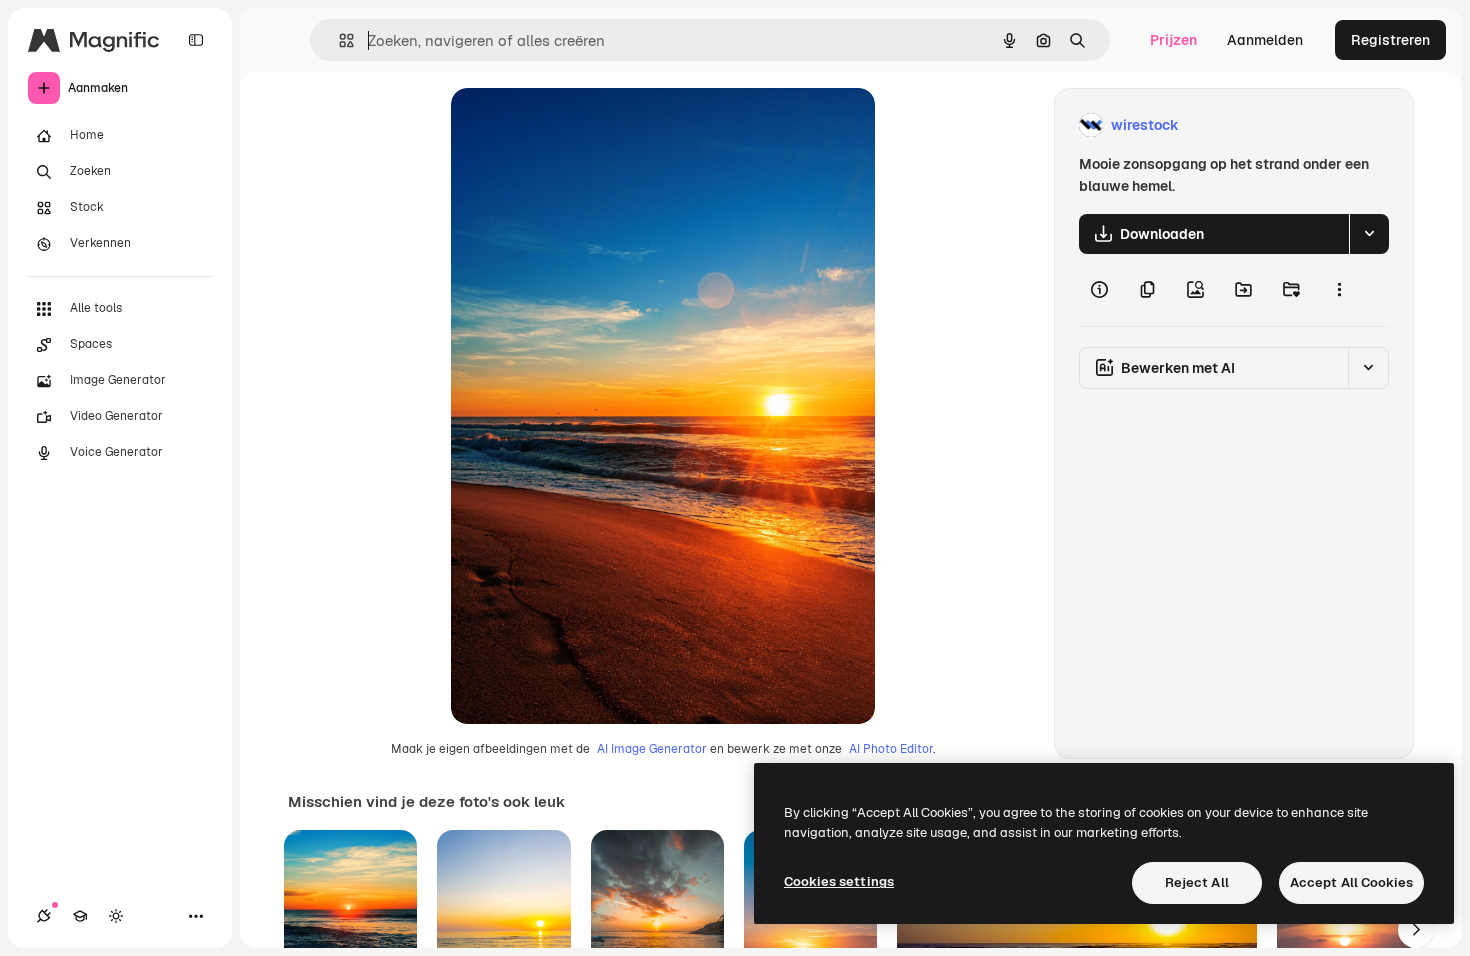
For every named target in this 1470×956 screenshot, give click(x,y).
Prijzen (1173, 40)
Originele (582, 125)
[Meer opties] (1339, 290)
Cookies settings (839, 881)
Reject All (1197, 882)
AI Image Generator (652, 749)
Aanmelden (1265, 40)
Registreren (1390, 40)
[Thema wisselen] (116, 916)
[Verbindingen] (44, 916)
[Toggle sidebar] (196, 40)
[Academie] (80, 916)
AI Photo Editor (891, 749)
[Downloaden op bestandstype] (1369, 234)
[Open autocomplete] (338, 40)
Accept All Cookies (1351, 882)
